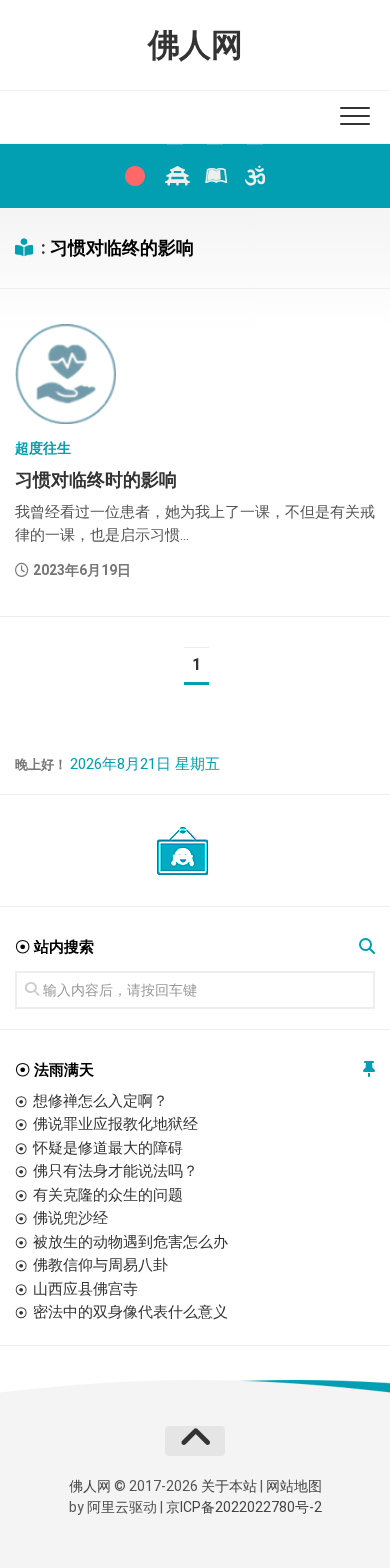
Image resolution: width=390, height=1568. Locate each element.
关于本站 (229, 1486)
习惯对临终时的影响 (96, 479)
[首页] (135, 176)
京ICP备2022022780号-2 (244, 1507)
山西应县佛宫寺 (85, 1289)
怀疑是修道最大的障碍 (108, 1148)
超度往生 (43, 448)
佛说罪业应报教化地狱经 (115, 1124)
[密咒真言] (255, 176)
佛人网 (195, 45)
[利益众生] (215, 176)
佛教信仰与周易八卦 (100, 1265)
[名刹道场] (175, 176)
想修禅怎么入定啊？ (100, 1101)
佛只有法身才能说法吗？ (115, 1171)
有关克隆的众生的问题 (108, 1195)
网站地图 (294, 1486)
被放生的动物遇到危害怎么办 (130, 1242)
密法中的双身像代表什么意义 (130, 1312)
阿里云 (108, 1507)
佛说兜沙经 (70, 1218)
